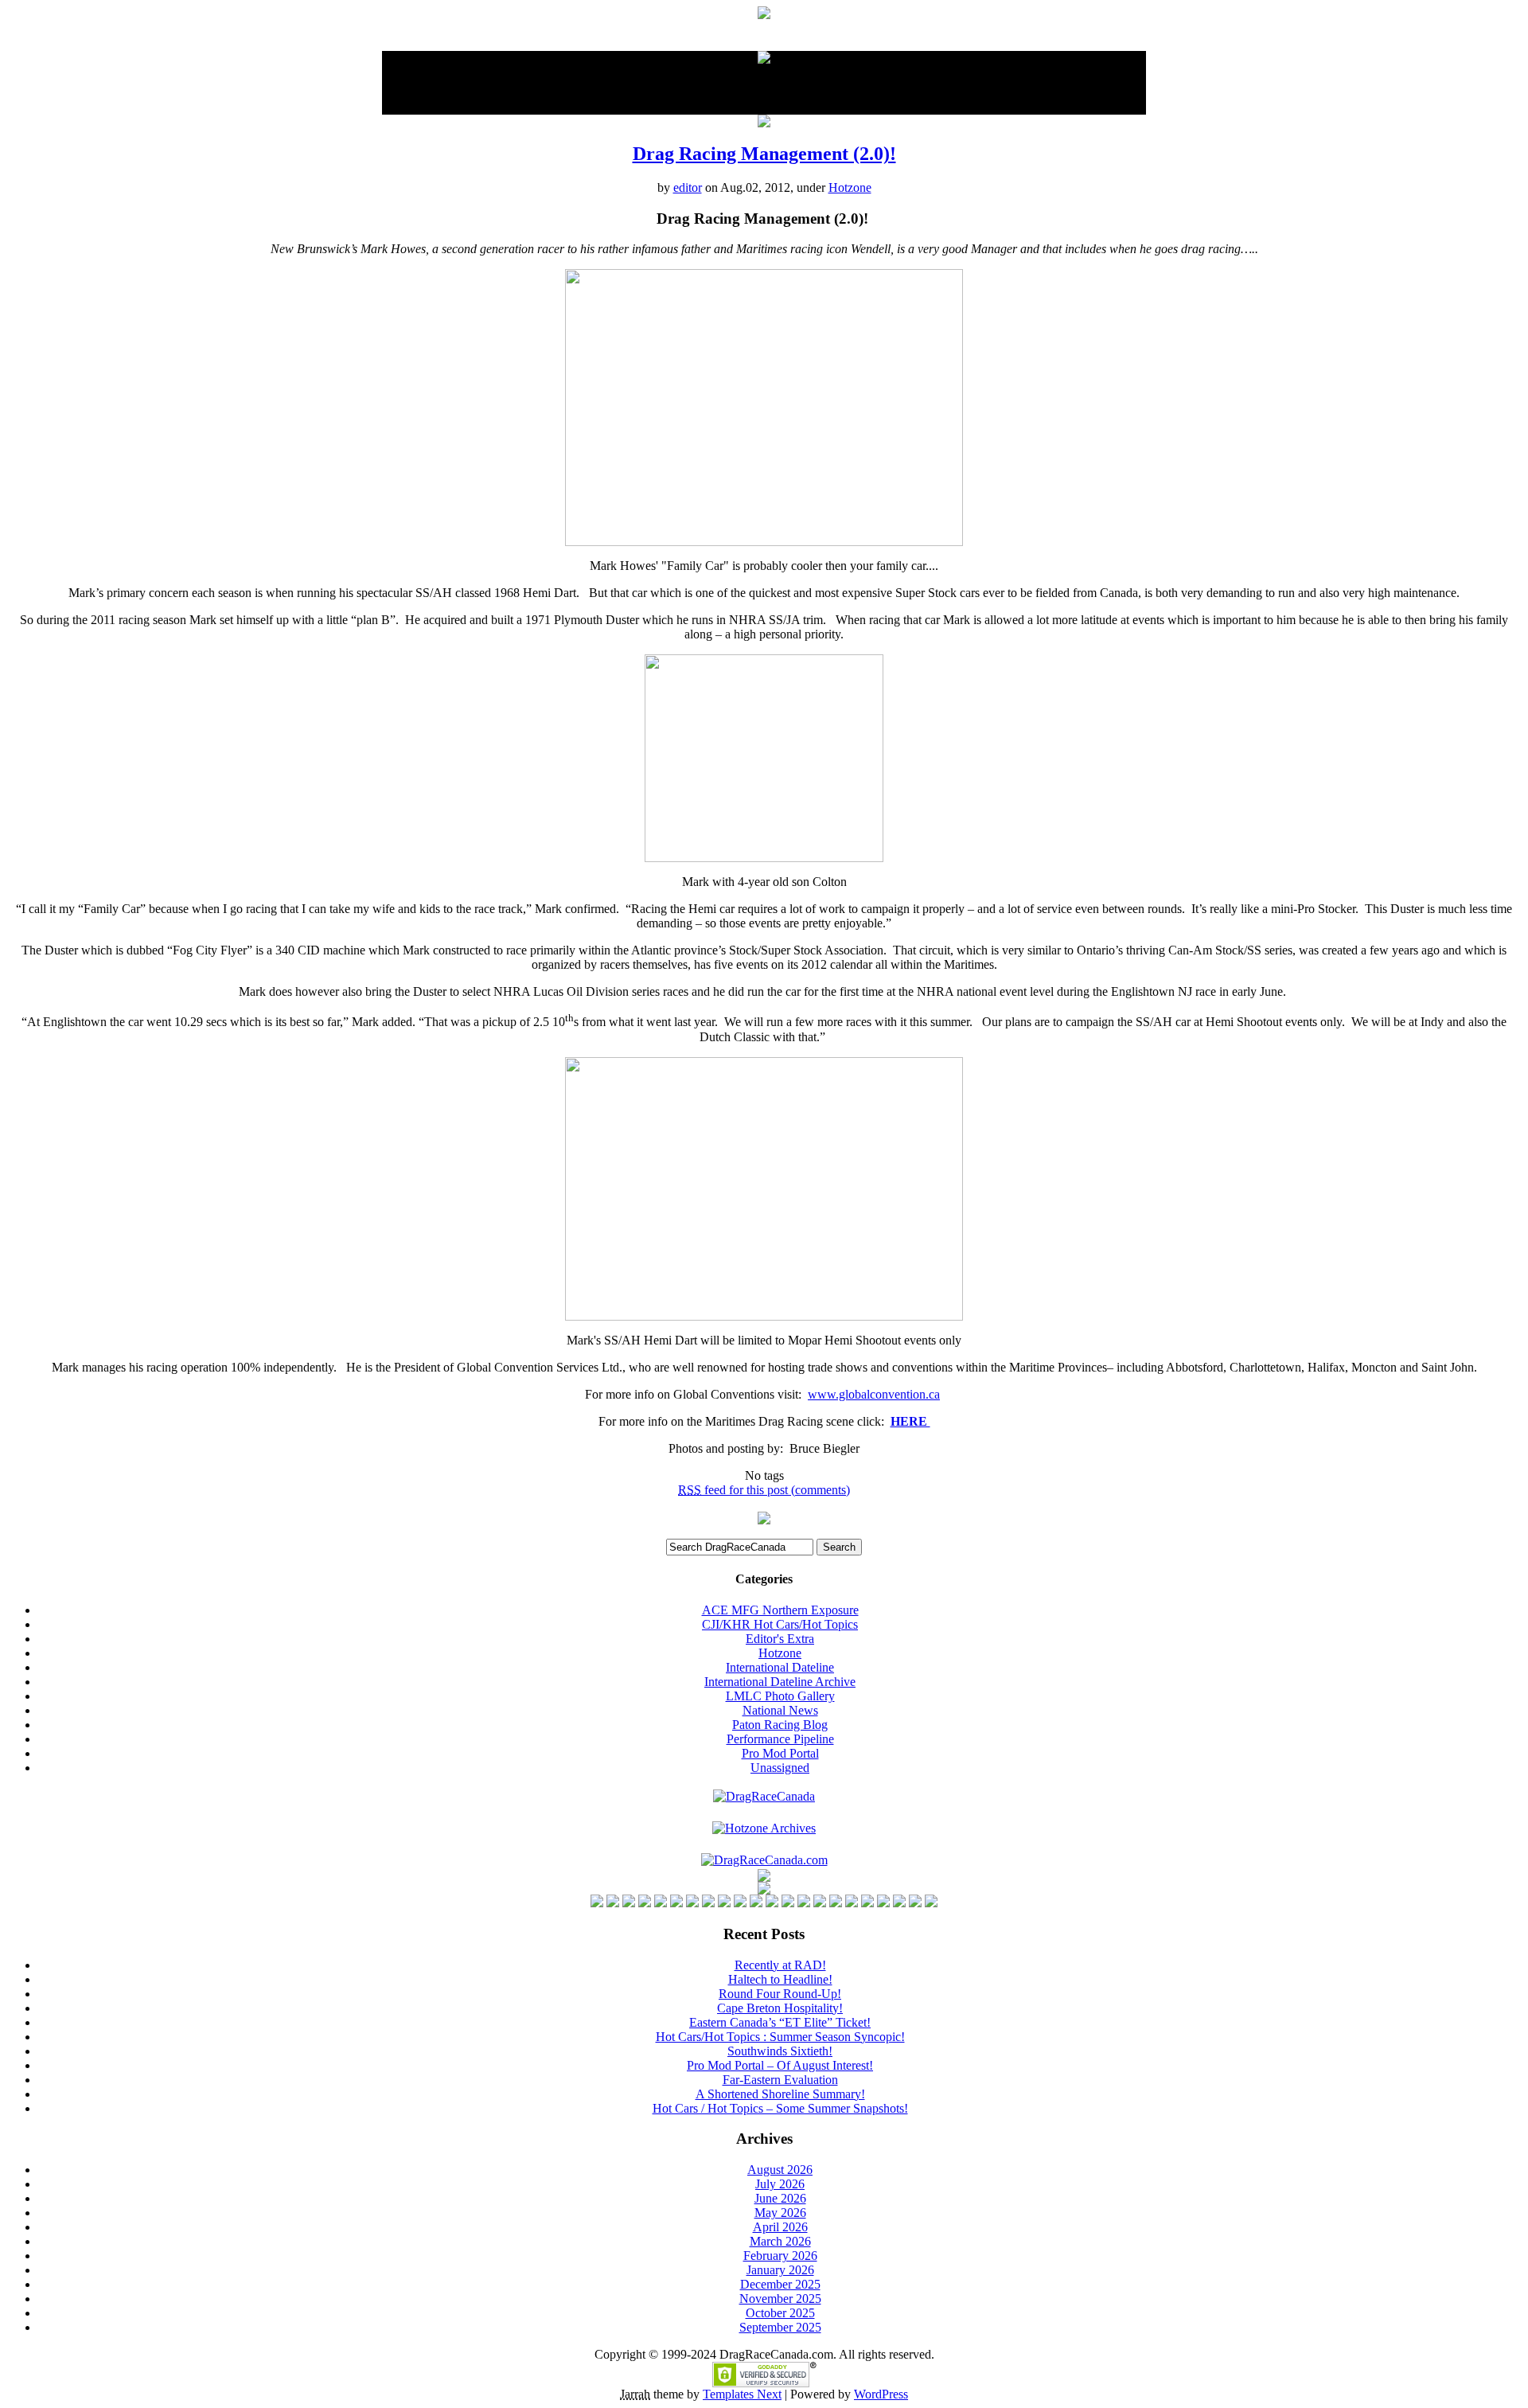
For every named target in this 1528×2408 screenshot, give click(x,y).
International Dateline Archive (780, 1682)
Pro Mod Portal (780, 1753)
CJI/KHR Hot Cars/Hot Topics (780, 1624)
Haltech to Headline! (780, 1979)
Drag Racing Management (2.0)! (764, 154)
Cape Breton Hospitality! (780, 2008)
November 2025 (780, 2299)
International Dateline (780, 1667)
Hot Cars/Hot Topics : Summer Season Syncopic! (780, 2037)
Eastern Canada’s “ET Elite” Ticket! (780, 2022)
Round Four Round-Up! (780, 1994)
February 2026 (780, 2256)
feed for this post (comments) (764, 1490)
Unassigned (780, 1768)
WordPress (881, 2394)
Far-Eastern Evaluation (780, 2080)
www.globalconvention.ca (874, 1394)
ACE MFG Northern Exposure (780, 1610)
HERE (910, 1421)
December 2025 (780, 2284)
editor (688, 187)
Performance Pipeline (780, 1739)
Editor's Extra (780, 1639)
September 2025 (780, 2327)
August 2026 (780, 2170)
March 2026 (780, 2241)
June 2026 (780, 2198)
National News (780, 1710)
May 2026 (780, 2213)
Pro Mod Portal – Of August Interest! (780, 2065)
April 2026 (780, 2227)
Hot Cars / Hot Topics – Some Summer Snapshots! (780, 2108)
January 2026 (780, 2270)
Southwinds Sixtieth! (780, 2051)
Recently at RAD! (780, 1965)
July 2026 (780, 2184)
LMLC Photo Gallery (780, 1696)
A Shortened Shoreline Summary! (780, 2094)
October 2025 (780, 2313)
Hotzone (850, 187)
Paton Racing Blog (780, 1725)
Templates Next (742, 2394)
